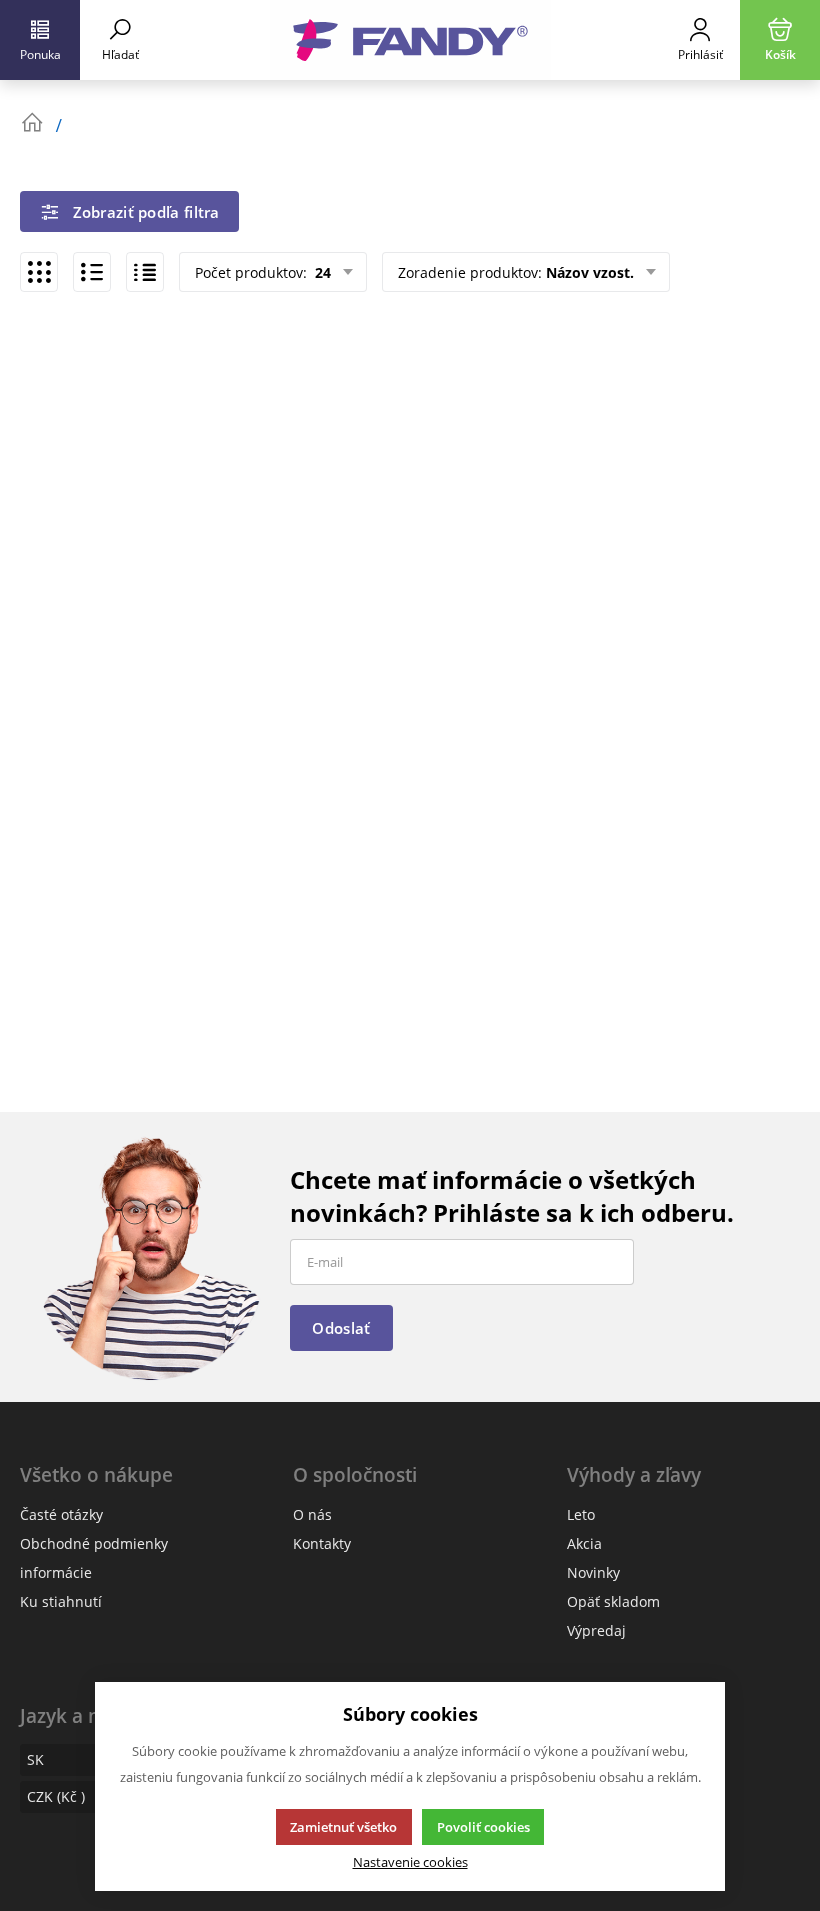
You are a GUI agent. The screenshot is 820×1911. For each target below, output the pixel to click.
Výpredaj (596, 1630)
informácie (56, 1572)
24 (321, 272)
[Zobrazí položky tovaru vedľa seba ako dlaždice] (39, 272)
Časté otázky (61, 1514)
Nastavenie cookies (410, 1862)
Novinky (593, 1572)
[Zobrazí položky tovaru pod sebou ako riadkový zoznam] (92, 272)
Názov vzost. (590, 272)
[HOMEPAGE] (32, 123)
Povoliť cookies (483, 1827)
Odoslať (341, 1328)
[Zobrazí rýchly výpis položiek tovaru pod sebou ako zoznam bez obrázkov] (145, 272)
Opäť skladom (613, 1601)
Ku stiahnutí (61, 1601)
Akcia (584, 1543)
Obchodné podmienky (94, 1543)
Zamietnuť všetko (343, 1827)
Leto (581, 1514)
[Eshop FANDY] (410, 40)
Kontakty (322, 1543)
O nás (312, 1514)
